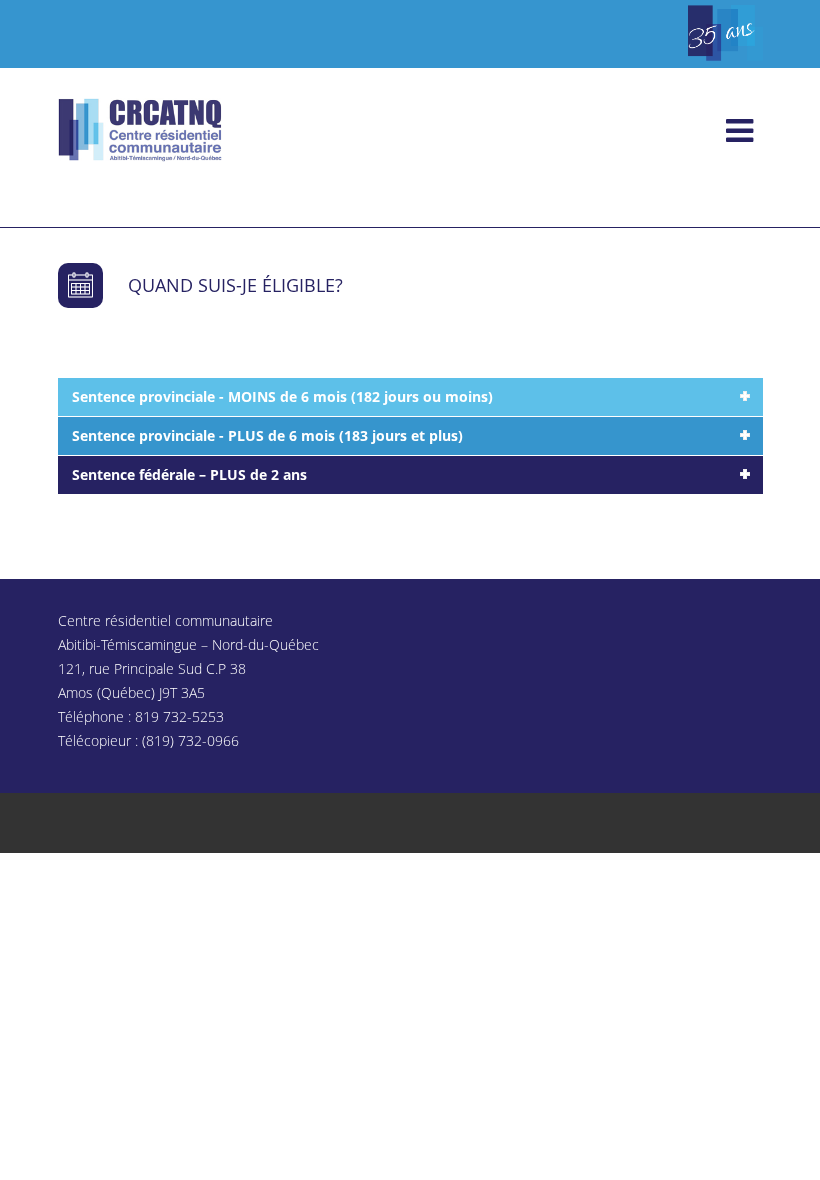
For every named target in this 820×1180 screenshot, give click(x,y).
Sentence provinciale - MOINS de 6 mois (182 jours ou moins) (282, 396)
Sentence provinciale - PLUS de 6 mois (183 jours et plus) (267, 435)
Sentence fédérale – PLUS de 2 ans (189, 474)
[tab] (410, 397)
